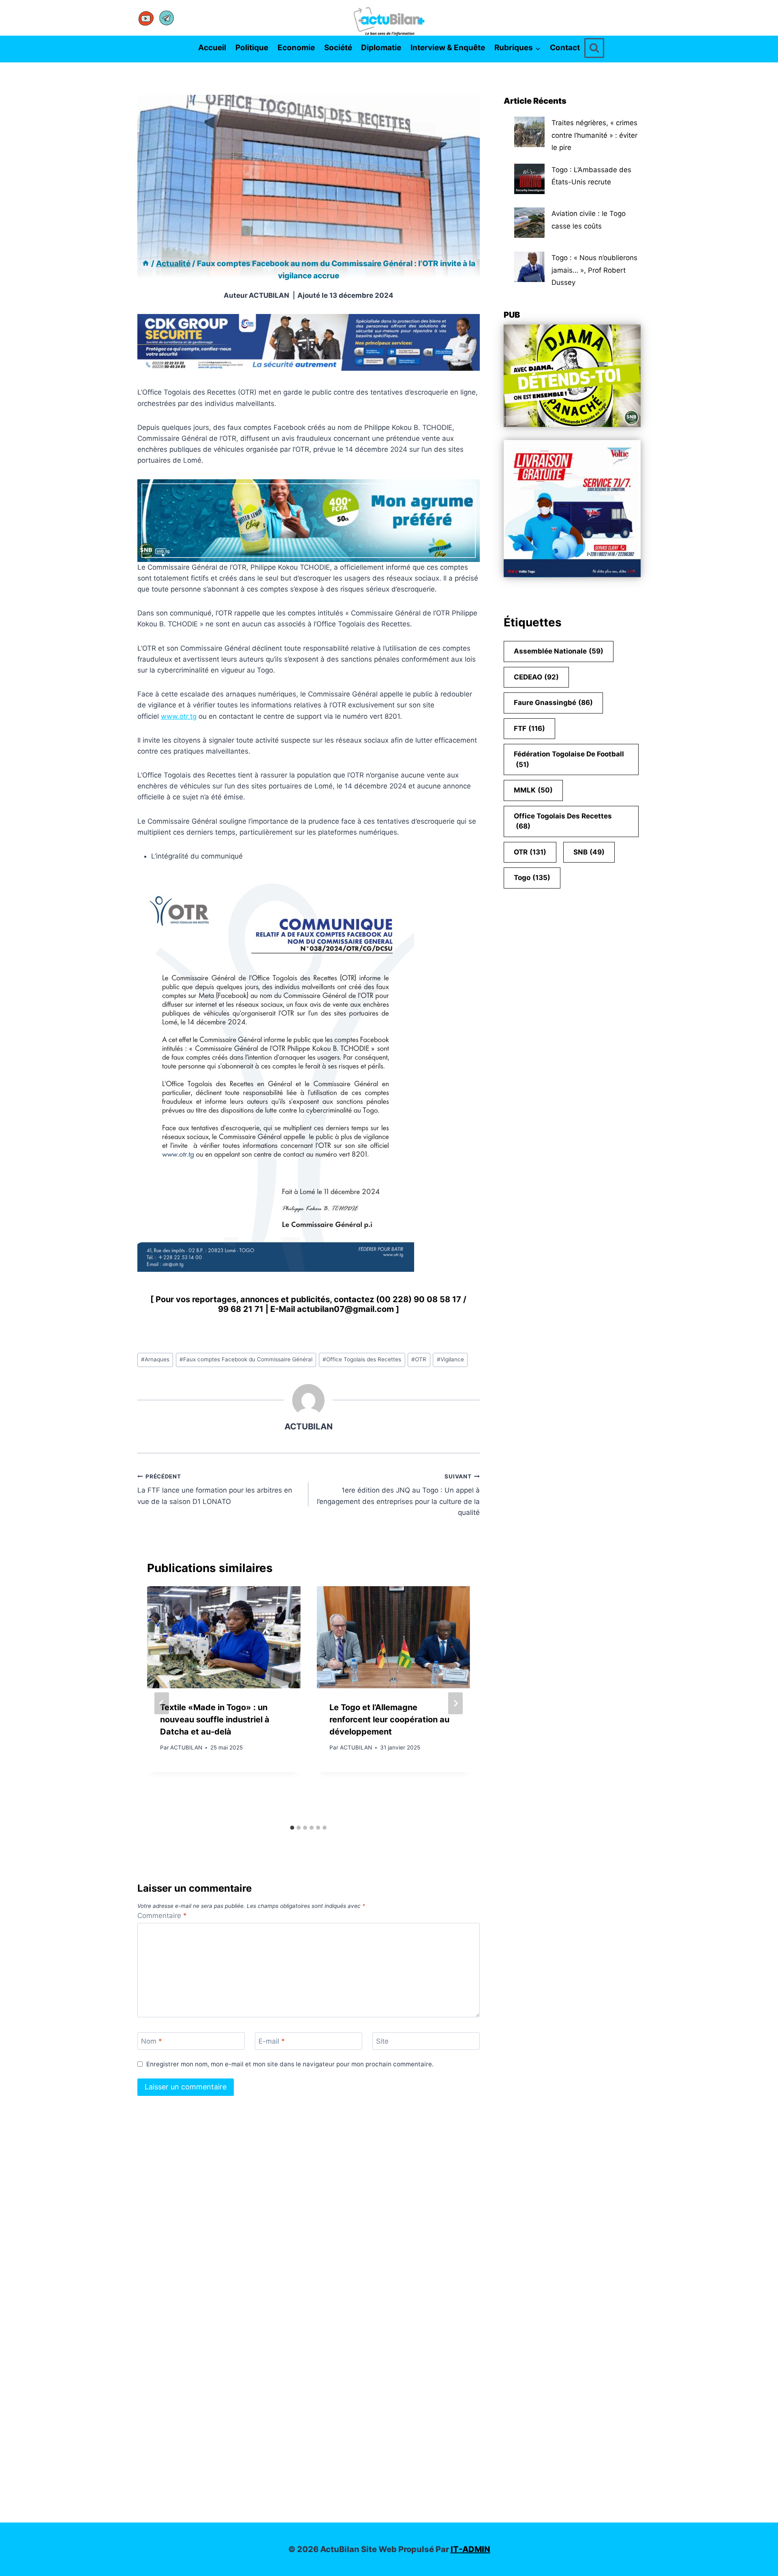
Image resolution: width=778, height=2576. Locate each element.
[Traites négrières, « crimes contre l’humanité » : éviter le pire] (529, 132)
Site (382, 2041)
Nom (152, 2041)
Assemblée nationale (559, 651)
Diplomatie (381, 48)
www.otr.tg (179, 716)
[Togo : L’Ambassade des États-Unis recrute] (529, 179)
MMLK (533, 790)
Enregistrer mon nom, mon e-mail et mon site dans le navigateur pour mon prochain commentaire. (290, 2064)
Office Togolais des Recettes (362, 1359)
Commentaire (162, 1916)
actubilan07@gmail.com (345, 1309)
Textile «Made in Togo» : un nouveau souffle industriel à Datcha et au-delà (215, 1719)
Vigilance (450, 1359)
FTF (529, 728)
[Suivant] (455, 1703)
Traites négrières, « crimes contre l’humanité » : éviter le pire (594, 135)
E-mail (272, 2041)
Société (338, 48)
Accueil (212, 48)
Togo (532, 878)
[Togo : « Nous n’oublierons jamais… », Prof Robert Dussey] (529, 267)
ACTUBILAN (269, 295)
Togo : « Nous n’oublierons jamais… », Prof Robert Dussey (594, 270)
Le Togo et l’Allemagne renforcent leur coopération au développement (389, 1719)
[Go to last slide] (162, 1703)
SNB (589, 852)
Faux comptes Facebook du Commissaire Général (246, 1359)
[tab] (292, 1828)
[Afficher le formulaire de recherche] (594, 48)
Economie (296, 48)
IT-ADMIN (470, 2549)
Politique (252, 48)
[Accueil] (146, 264)
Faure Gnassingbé (553, 703)
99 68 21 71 (241, 1309)
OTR (419, 1359)
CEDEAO (536, 677)
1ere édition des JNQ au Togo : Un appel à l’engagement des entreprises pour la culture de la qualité (398, 1495)
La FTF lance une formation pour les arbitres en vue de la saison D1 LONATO (215, 1489)
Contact (565, 48)
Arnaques (155, 1359)
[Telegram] (167, 18)
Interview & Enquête (448, 48)
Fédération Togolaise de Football (569, 759)
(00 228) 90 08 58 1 (416, 1299)
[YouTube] (146, 18)
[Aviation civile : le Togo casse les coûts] (529, 223)
